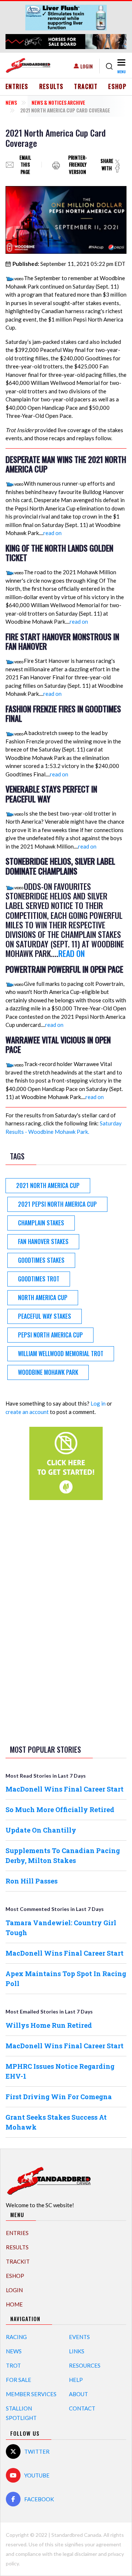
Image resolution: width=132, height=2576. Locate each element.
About (78, 2394)
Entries (17, 86)
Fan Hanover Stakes (43, 1241)
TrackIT (86, 86)
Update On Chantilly (41, 1830)
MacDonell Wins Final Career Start (65, 1789)
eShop (117, 86)
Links (77, 2351)
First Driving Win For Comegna (59, 2097)
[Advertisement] (66, 1621)
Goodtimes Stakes (41, 1260)
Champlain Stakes (41, 1223)
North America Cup (43, 1298)
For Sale (19, 2380)
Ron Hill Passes (32, 1881)
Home (14, 2304)
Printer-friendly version (78, 165)
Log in (98, 1403)
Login (87, 66)
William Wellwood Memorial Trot (61, 1354)
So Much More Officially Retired (60, 1809)
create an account (27, 1412)
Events (79, 2337)
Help (76, 2380)
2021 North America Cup (48, 1185)
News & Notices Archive (58, 102)
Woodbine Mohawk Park (48, 1372)
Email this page (25, 165)
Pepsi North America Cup (50, 1335)
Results (52, 86)
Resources (85, 2365)
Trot (13, 2365)
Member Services (31, 2394)
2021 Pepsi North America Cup (57, 1204)
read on (52, 533)
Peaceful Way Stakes (45, 1316)
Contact (82, 2408)
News (11, 102)
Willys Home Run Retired (49, 2025)
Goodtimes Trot (39, 1279)
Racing (16, 2337)
